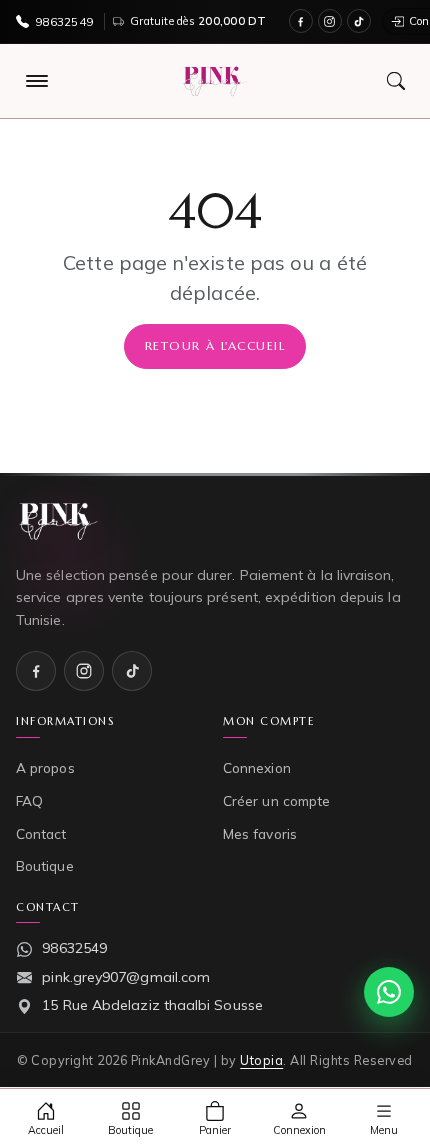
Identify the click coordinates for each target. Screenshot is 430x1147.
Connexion (257, 767)
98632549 (74, 948)
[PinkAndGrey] (214, 81)
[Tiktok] (359, 21)
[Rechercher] (396, 81)
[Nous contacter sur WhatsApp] (389, 992)
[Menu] (37, 81)
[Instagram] (330, 21)
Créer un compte (276, 800)
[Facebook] (301, 21)
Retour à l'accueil (215, 345)
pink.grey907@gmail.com (126, 977)
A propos (45, 767)
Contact (41, 833)
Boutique (45, 865)
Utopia (261, 1060)
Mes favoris (260, 833)
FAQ (29, 800)
